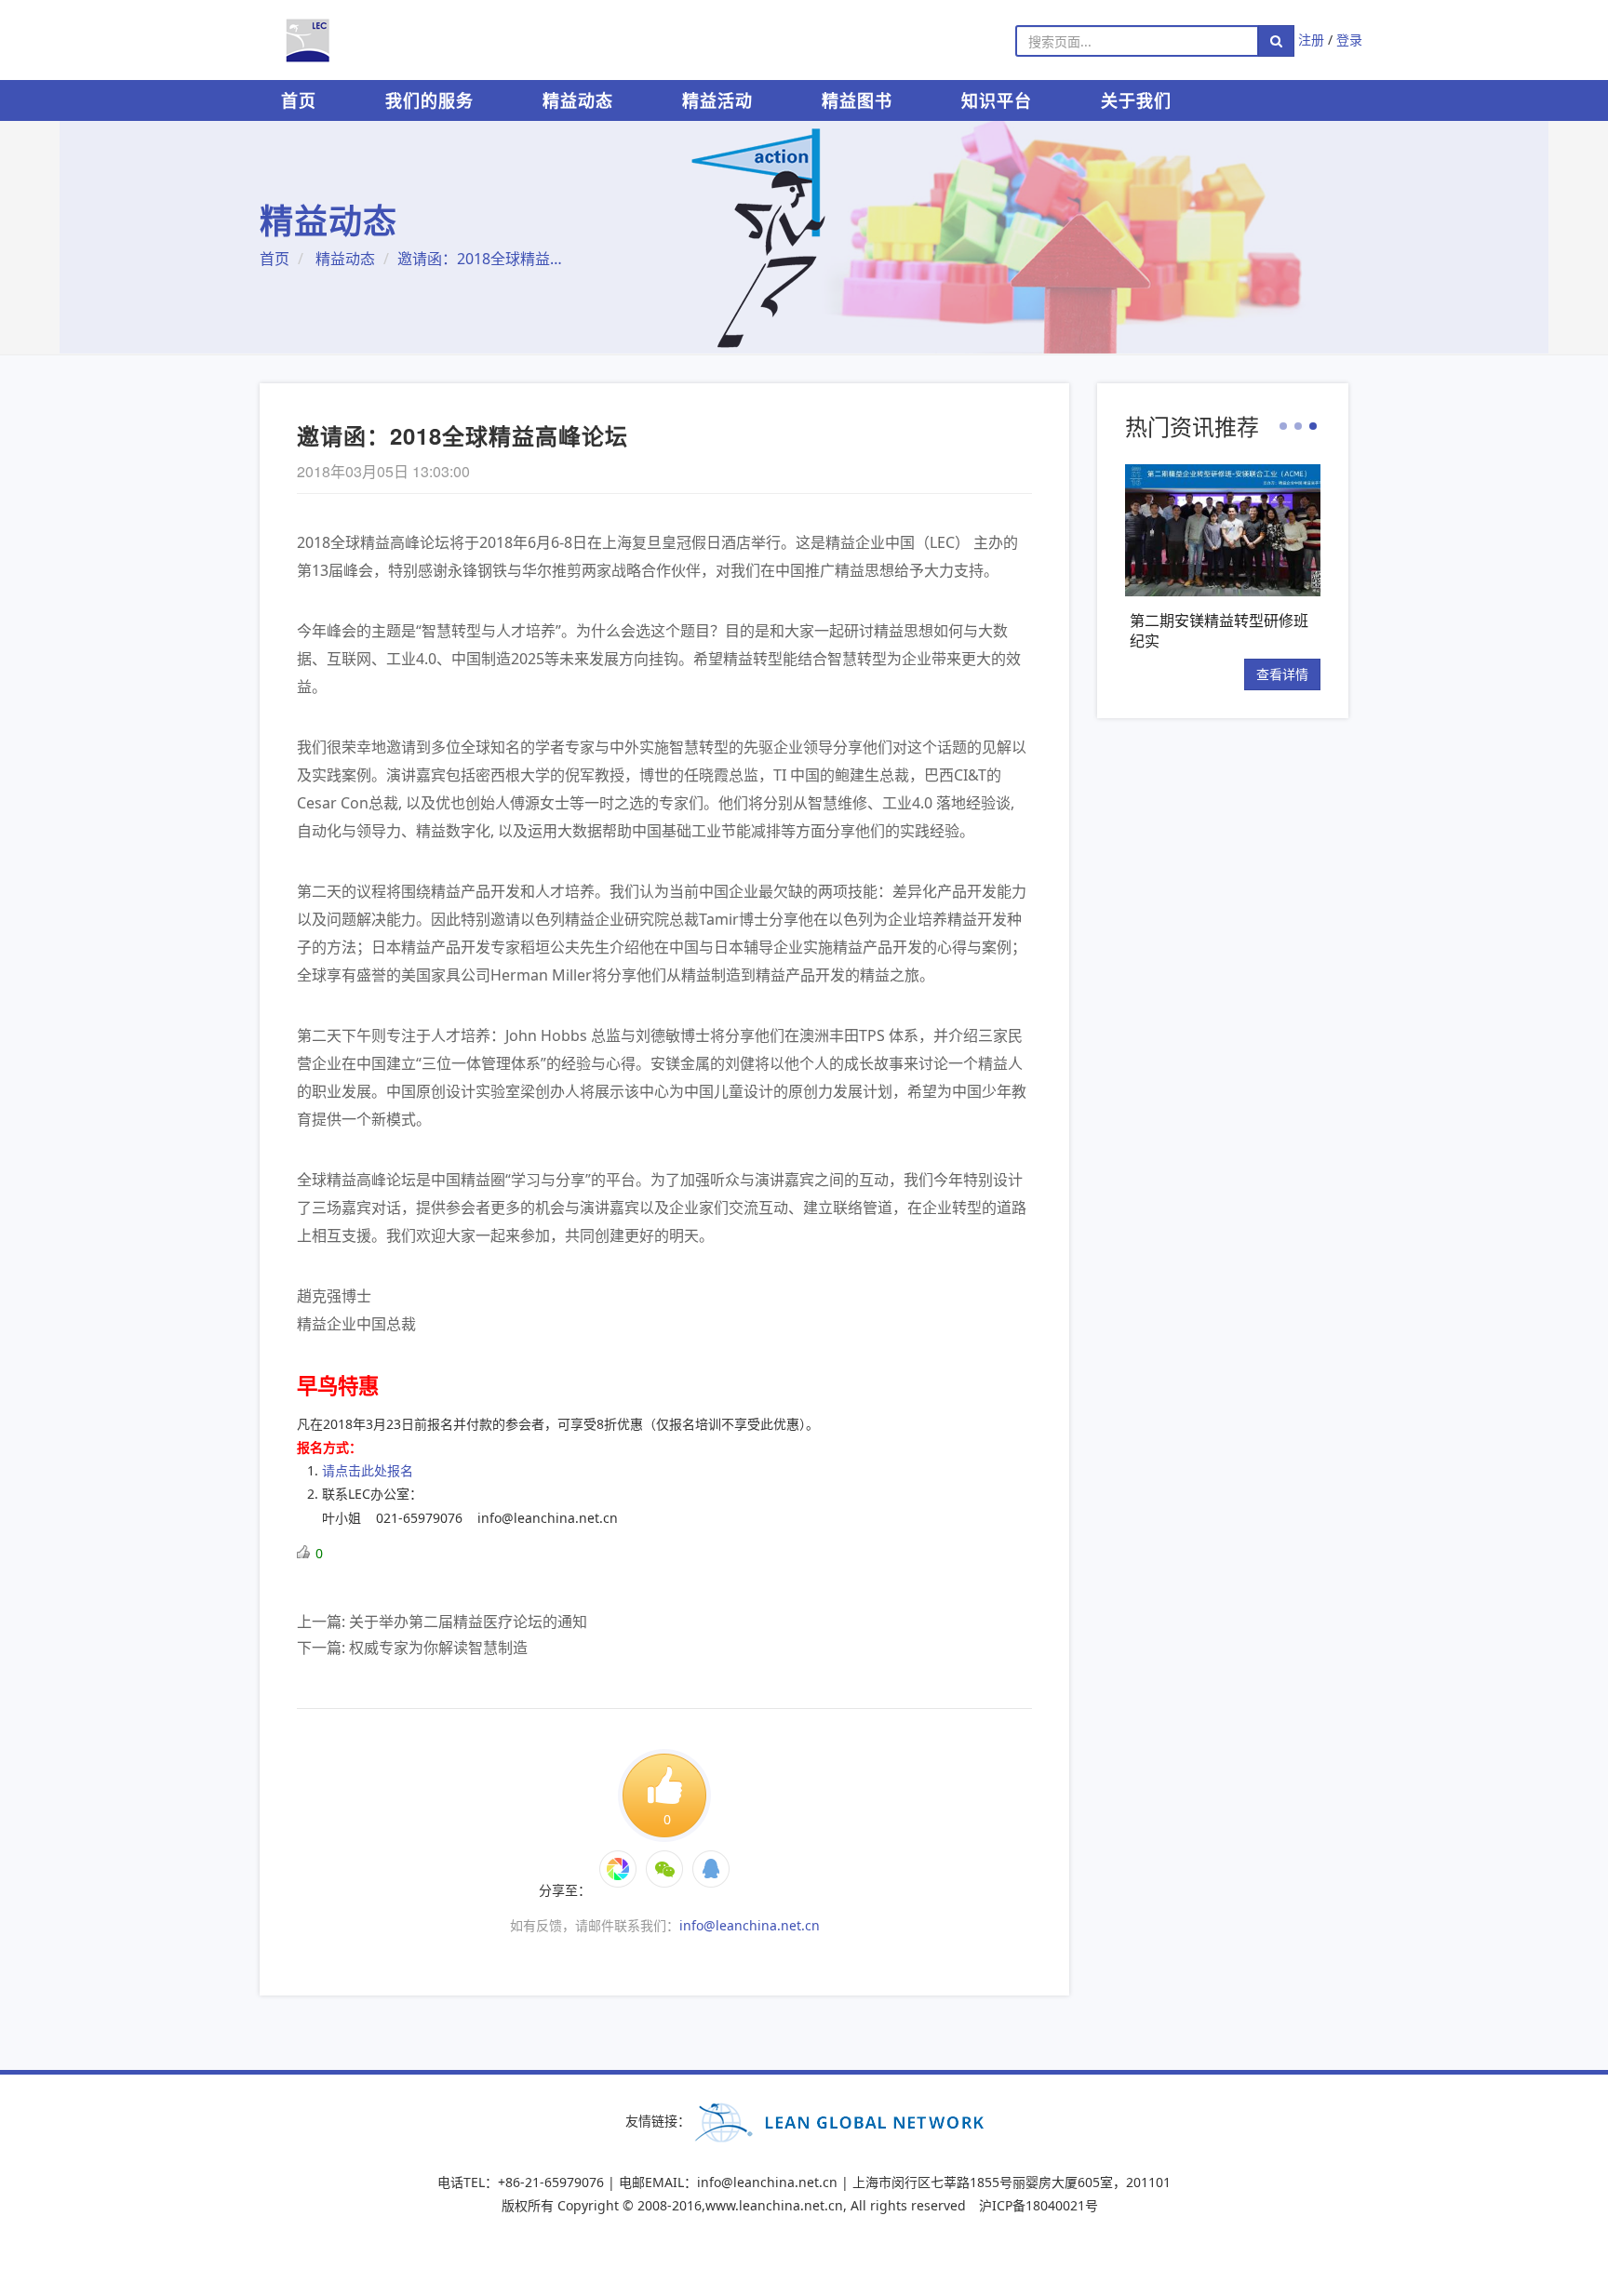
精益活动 (717, 100)
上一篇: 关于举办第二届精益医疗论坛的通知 (442, 1622)
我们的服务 (429, 100)
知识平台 (997, 100)
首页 (299, 100)
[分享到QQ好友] (711, 1869)
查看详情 (1282, 674)
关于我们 (1136, 100)
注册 (1311, 40)
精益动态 (578, 100)
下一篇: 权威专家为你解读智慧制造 (412, 1648)
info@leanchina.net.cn (750, 1925)
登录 (1349, 40)
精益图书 (857, 100)
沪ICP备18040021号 (1038, 2205)
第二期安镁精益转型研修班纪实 (1219, 630)
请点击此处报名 (368, 1470)
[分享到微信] (618, 1869)
